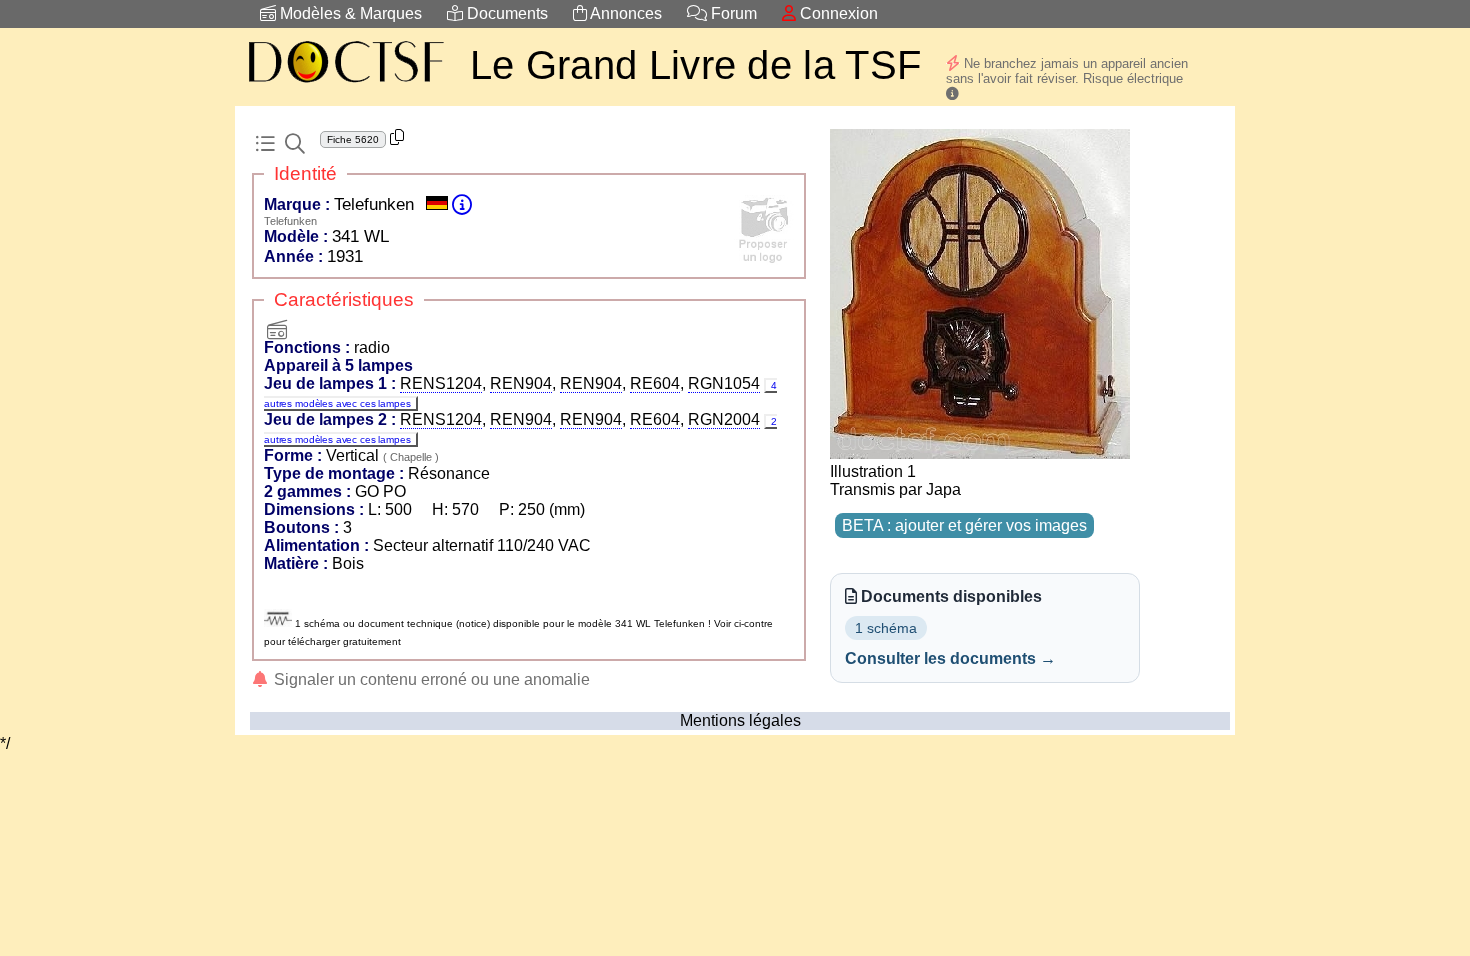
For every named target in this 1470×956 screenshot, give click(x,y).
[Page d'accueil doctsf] (345, 85)
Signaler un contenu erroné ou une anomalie (430, 679)
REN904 (521, 383)
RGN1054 (724, 383)
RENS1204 (441, 383)
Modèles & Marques (349, 13)
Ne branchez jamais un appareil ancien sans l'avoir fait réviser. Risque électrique (1067, 71)
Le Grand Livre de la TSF (695, 65)
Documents (505, 13)
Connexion (837, 13)
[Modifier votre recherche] (295, 144)
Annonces (624, 13)
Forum (732, 13)
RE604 (655, 383)
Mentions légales (740, 720)
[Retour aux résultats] (265, 144)
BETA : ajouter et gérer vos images (964, 525)
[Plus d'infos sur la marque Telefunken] (462, 204)
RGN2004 (724, 419)
